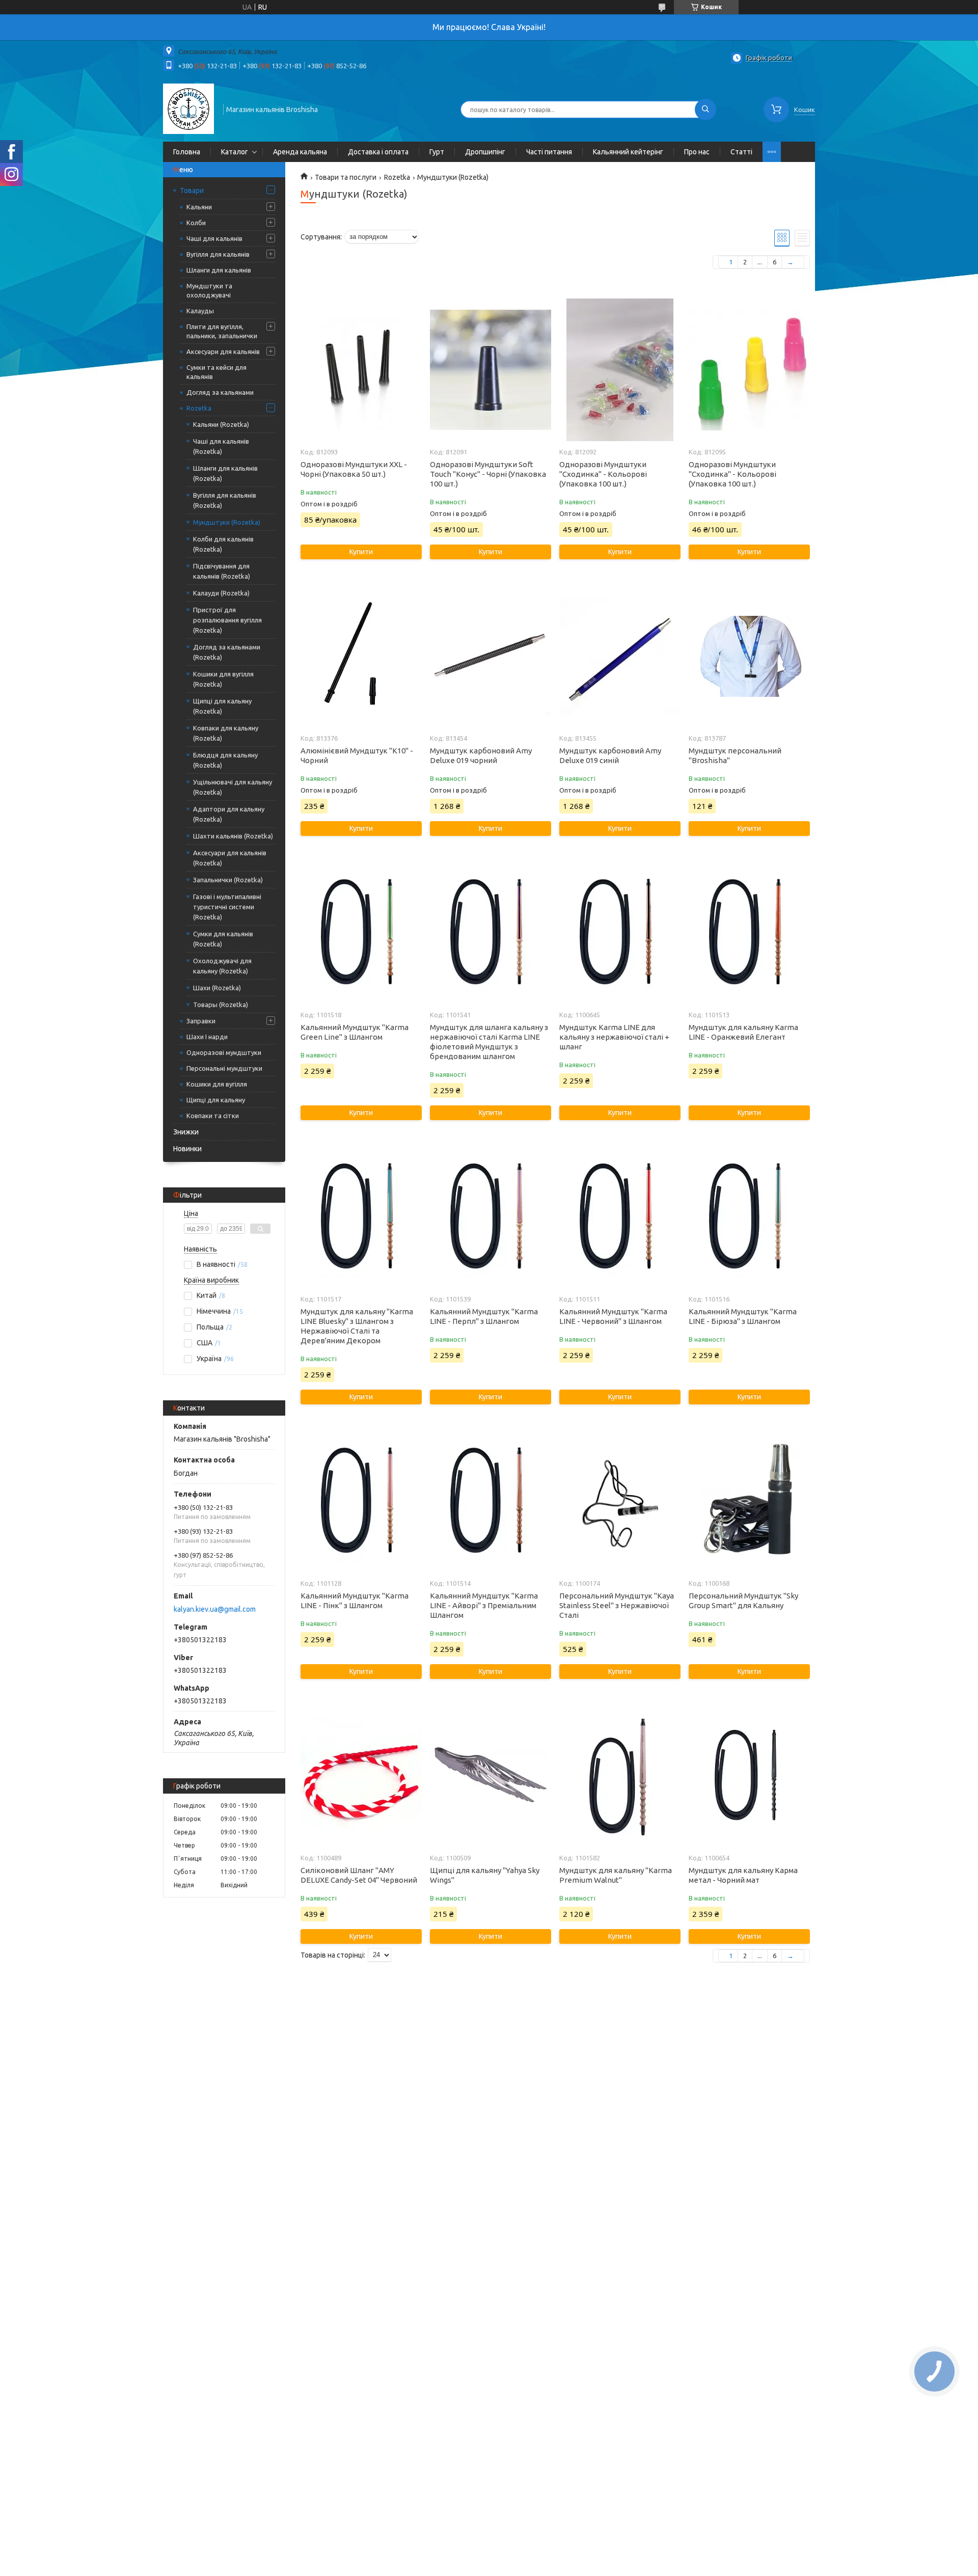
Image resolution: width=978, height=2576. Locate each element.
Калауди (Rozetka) (221, 593)
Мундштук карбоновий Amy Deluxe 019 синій (610, 755)
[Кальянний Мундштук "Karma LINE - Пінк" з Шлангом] (361, 1501)
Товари (192, 191)
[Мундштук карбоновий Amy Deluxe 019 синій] (620, 656)
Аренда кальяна (300, 152)
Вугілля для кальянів (218, 254)
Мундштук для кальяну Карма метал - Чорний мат (743, 1875)
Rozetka (199, 408)
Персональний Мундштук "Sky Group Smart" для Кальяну (743, 1601)
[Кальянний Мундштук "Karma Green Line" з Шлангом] (361, 933)
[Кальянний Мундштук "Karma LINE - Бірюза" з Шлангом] (749, 1217)
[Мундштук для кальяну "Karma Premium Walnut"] (620, 1776)
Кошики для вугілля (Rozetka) (223, 679)
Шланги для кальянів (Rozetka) (225, 473)
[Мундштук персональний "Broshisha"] (749, 656)
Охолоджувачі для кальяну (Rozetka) (222, 966)
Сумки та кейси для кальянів (216, 372)
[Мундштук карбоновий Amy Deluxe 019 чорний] (490, 656)
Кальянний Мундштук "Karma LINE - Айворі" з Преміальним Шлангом (484, 1605)
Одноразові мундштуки (224, 1052)
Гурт (437, 152)
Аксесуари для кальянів (223, 351)
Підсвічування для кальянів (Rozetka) (222, 571)
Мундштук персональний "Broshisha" (735, 755)
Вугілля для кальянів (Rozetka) (225, 500)
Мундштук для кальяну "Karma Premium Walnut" (616, 1875)
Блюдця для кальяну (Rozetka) (225, 760)
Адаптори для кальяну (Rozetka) (229, 814)
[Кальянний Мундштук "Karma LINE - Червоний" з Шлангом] (620, 1217)
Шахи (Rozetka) (217, 988)
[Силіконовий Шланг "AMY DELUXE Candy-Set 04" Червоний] (361, 1776)
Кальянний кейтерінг (628, 152)
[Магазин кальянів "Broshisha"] (188, 109)
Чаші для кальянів (214, 238)
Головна (187, 152)
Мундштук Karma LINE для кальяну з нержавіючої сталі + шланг (614, 1037)
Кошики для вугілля (217, 1084)
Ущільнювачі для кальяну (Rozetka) (233, 787)
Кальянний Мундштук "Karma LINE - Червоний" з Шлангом (613, 1316)
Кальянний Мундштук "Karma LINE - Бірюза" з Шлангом (743, 1316)
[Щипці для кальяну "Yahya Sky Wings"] (490, 1776)
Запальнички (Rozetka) (228, 880)
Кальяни (199, 207)
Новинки (187, 1149)
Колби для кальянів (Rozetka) (223, 544)
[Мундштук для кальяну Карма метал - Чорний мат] (749, 1776)
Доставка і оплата (378, 152)
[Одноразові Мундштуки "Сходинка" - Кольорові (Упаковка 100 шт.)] (620, 370)
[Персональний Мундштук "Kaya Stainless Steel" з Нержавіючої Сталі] (620, 1501)
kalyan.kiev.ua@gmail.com (215, 1609)
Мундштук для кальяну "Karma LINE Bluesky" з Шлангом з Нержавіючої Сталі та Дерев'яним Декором (357, 1326)
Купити (361, 552)
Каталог (235, 152)
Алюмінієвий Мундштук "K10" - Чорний (357, 755)
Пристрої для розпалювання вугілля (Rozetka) (227, 620)
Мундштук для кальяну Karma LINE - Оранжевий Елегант (743, 1032)
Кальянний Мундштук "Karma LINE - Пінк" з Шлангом (355, 1601)
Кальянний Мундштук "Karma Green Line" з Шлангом (355, 1032)
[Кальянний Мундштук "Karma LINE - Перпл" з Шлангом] (490, 1217)
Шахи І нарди (207, 1037)
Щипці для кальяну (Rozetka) (222, 706)
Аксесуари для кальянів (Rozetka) (230, 858)
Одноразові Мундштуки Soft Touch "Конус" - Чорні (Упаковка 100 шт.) (488, 474)
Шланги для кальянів (219, 270)
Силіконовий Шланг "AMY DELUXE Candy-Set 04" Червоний (359, 1875)
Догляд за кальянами (220, 392)
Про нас (697, 152)
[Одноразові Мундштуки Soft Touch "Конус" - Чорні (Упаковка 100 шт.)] (490, 370)
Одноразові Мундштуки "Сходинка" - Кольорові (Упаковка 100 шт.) (603, 474)
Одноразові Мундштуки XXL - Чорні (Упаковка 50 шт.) (354, 469)
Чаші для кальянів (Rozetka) (221, 446)
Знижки (186, 1132)
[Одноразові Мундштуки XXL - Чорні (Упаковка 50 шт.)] (361, 370)
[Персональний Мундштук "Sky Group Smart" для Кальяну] (749, 1501)
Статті (741, 152)
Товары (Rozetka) (221, 1005)
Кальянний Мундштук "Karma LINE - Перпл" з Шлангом (484, 1316)
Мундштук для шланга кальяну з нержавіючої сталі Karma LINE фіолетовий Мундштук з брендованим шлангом (489, 1042)
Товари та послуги (346, 177)
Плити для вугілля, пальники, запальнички (222, 331)
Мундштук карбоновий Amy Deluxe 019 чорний (481, 755)
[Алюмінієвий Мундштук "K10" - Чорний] (361, 656)
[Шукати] (705, 110)
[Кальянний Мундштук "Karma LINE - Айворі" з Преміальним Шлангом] (490, 1501)
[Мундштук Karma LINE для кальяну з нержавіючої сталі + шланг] (620, 933)
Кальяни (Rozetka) (221, 424)
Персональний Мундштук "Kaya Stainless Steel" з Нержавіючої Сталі (617, 1605)
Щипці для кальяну (216, 1100)
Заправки (201, 1021)
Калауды (200, 311)
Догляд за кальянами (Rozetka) (227, 652)
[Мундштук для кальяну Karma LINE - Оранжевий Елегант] (749, 933)
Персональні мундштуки (224, 1068)
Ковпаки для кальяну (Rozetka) (226, 733)
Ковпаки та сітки (213, 1116)
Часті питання (549, 152)
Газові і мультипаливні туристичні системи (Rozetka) (227, 907)
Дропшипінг (485, 152)
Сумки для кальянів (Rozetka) (223, 939)
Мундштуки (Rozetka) (227, 522)
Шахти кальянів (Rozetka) (233, 836)
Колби (196, 223)
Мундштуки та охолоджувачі (209, 290)
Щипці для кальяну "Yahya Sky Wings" (485, 1875)
